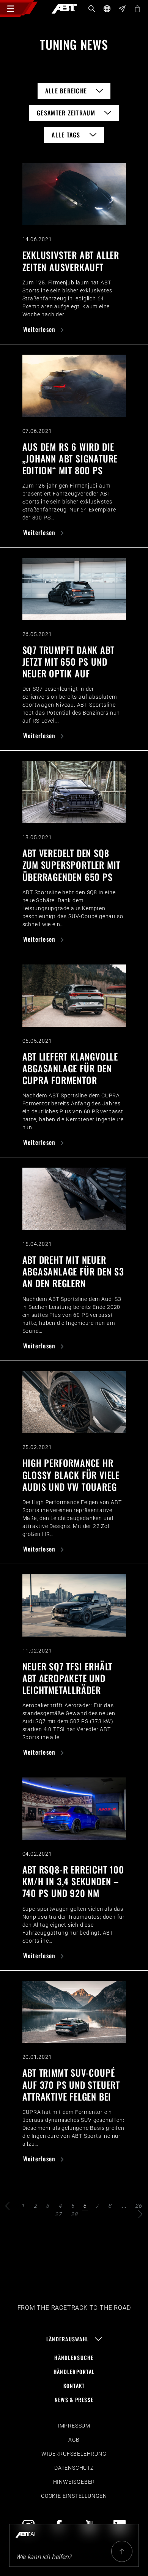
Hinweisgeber (74, 2482)
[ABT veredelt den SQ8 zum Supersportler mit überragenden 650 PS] (74, 792)
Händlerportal (74, 2372)
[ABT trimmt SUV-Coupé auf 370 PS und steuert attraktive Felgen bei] (74, 2012)
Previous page (8, 2206)
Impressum (74, 2426)
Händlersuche (74, 2357)
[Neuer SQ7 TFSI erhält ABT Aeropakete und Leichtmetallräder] (74, 1605)
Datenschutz (74, 2468)
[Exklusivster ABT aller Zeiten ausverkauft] (74, 194)
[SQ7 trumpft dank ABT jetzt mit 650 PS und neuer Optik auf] (74, 589)
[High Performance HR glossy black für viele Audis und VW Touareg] (74, 1402)
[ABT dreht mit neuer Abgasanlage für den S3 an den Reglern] (74, 1199)
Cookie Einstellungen (74, 2496)
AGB (74, 2440)
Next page (140, 2214)
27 (58, 2214)
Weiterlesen (40, 329)
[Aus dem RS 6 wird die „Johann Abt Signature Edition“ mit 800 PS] (74, 386)
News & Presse (74, 2400)
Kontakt (74, 2386)
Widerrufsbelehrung (74, 2454)
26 (139, 2206)
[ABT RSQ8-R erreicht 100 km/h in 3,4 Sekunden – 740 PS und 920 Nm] (74, 1809)
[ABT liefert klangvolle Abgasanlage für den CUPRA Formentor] (74, 996)
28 (74, 2214)
